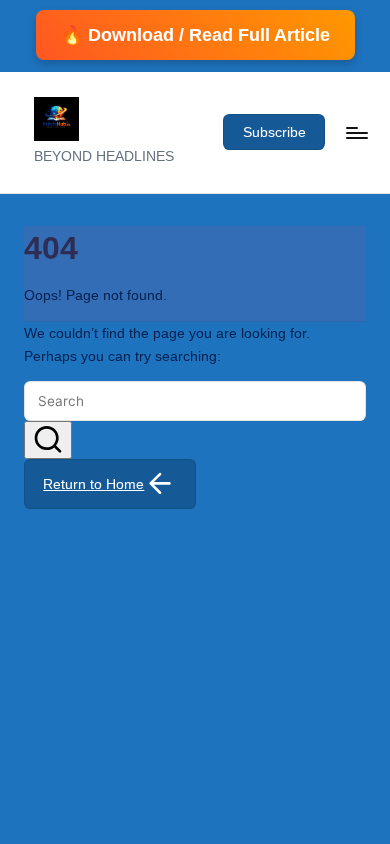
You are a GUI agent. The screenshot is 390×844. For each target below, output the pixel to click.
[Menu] (356, 132)
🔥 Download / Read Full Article (195, 35)
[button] (274, 132)
